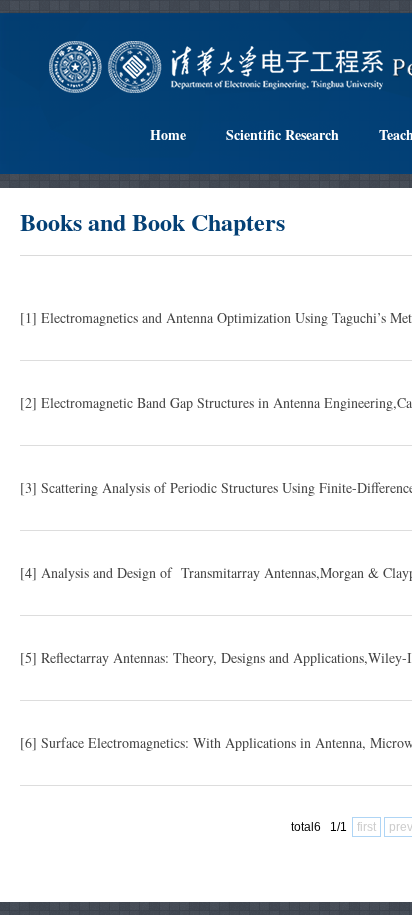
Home (168, 134)
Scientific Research (282, 134)
